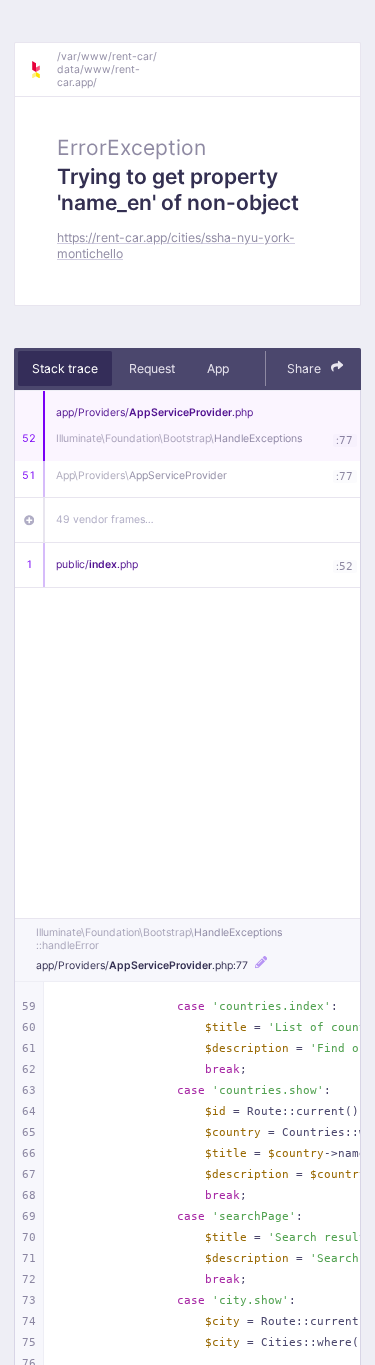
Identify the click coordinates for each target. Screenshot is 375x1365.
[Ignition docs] (43, 70)
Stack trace (65, 368)
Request (152, 368)
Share (305, 368)
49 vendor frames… (105, 519)
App (218, 368)
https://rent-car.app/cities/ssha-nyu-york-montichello (176, 245)
